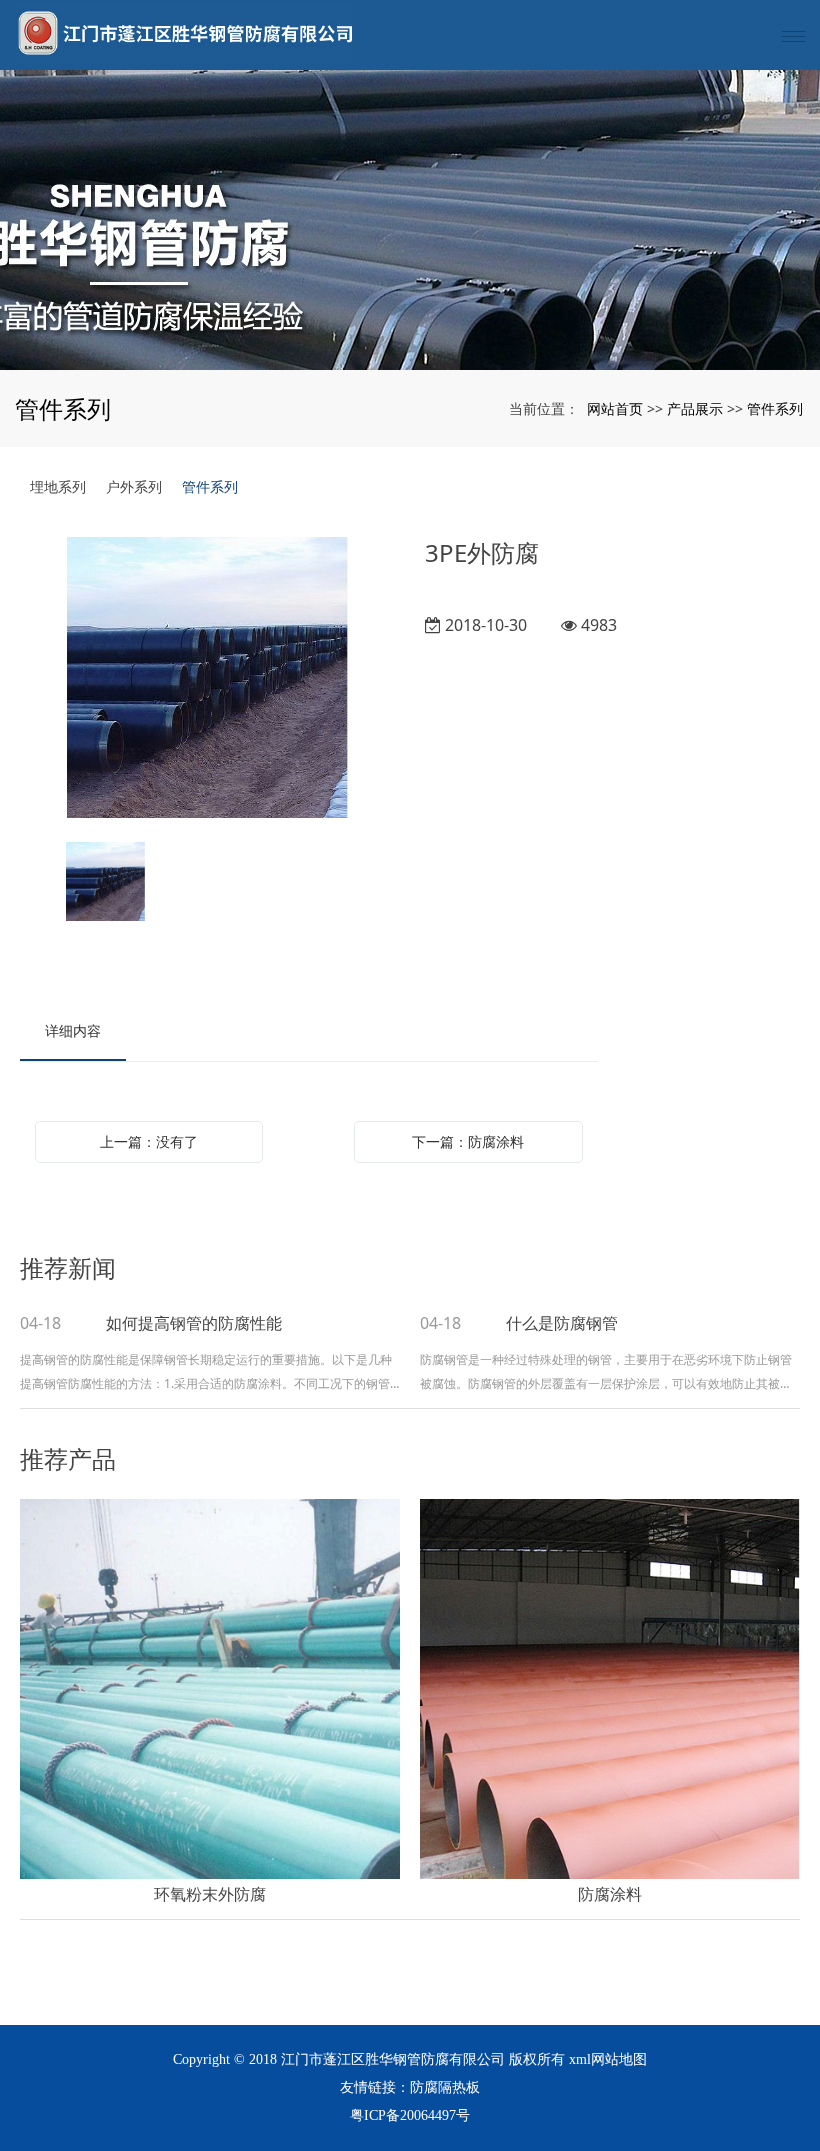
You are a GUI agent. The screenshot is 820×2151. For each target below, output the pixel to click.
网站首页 (615, 408)
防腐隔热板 (445, 2087)
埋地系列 (58, 486)
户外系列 (134, 486)
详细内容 (73, 1030)
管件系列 (775, 408)
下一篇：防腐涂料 (468, 1141)
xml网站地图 (608, 2059)
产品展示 (695, 408)
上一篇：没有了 (149, 1141)
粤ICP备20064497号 (410, 2115)
